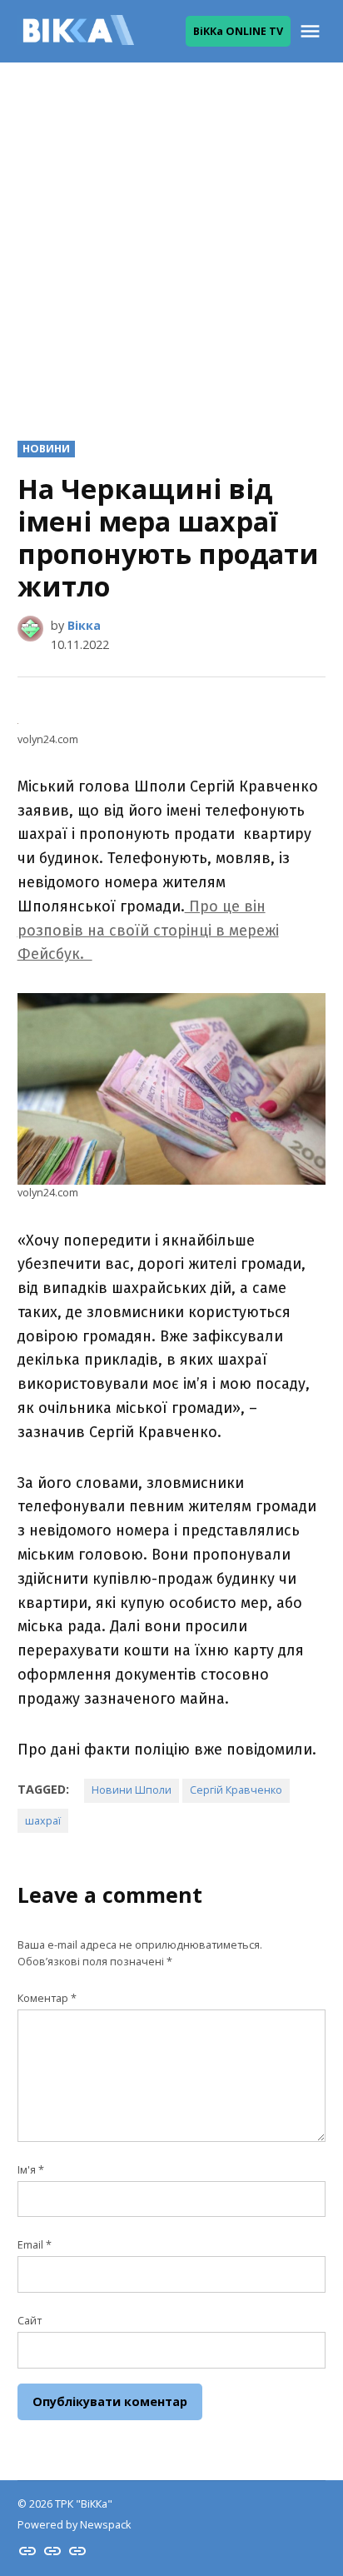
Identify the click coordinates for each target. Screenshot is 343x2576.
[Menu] (312, 31)
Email (35, 2245)
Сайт (30, 2321)
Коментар (47, 1998)
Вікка (84, 625)
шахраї (43, 1821)
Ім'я (31, 2170)
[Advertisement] (171, 238)
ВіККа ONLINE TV (238, 31)
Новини (46, 449)
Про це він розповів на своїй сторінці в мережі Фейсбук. (148, 931)
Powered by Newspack (74, 2525)
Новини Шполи (132, 1790)
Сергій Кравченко (236, 1790)
